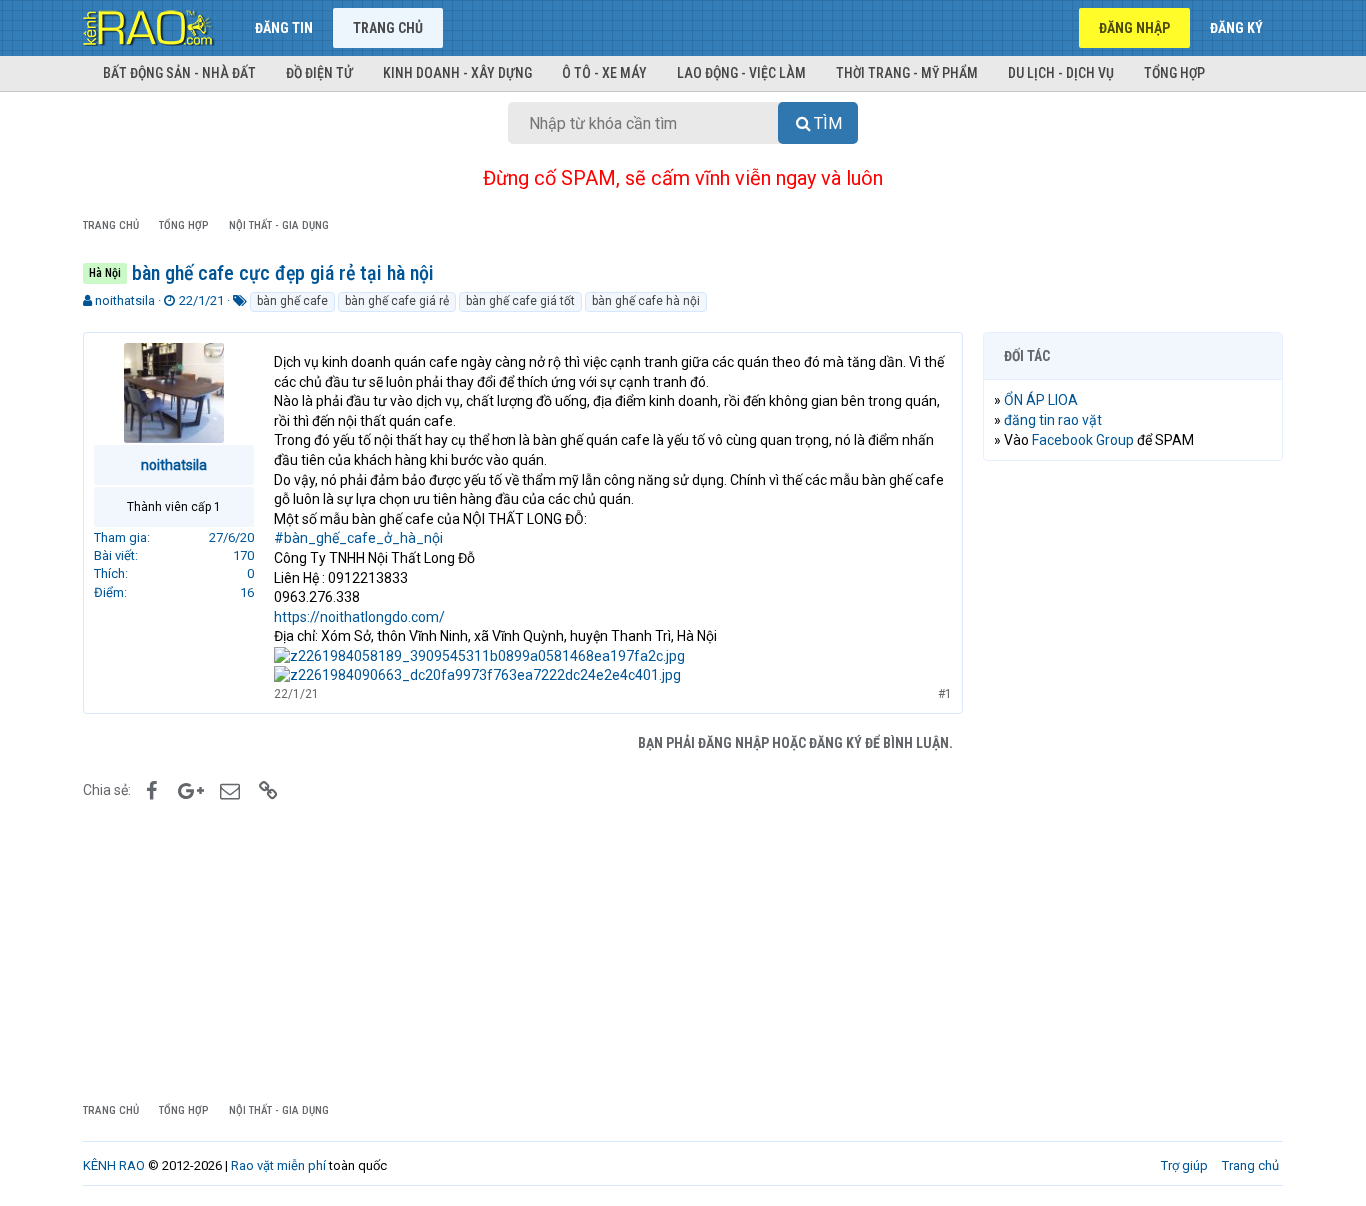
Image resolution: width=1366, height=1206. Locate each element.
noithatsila (125, 300)
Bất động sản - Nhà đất (179, 73)
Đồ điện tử (319, 73)
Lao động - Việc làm (741, 73)
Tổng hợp (1174, 73)
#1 (945, 694)
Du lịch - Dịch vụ (1061, 73)
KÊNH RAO (114, 1165)
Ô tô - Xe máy (604, 73)
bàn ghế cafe (292, 301)
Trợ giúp (1184, 1165)
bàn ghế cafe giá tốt (520, 301)
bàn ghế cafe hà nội (646, 301)
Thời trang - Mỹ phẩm (907, 73)
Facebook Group (1083, 440)
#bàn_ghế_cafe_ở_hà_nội (358, 538)
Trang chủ (388, 28)
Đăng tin (284, 28)
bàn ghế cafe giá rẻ (397, 301)
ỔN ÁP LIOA (1041, 400)
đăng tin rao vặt (1053, 420)
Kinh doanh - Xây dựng (457, 73)
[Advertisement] (1133, 781)
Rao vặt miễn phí (278, 1165)
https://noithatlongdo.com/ (359, 617)
